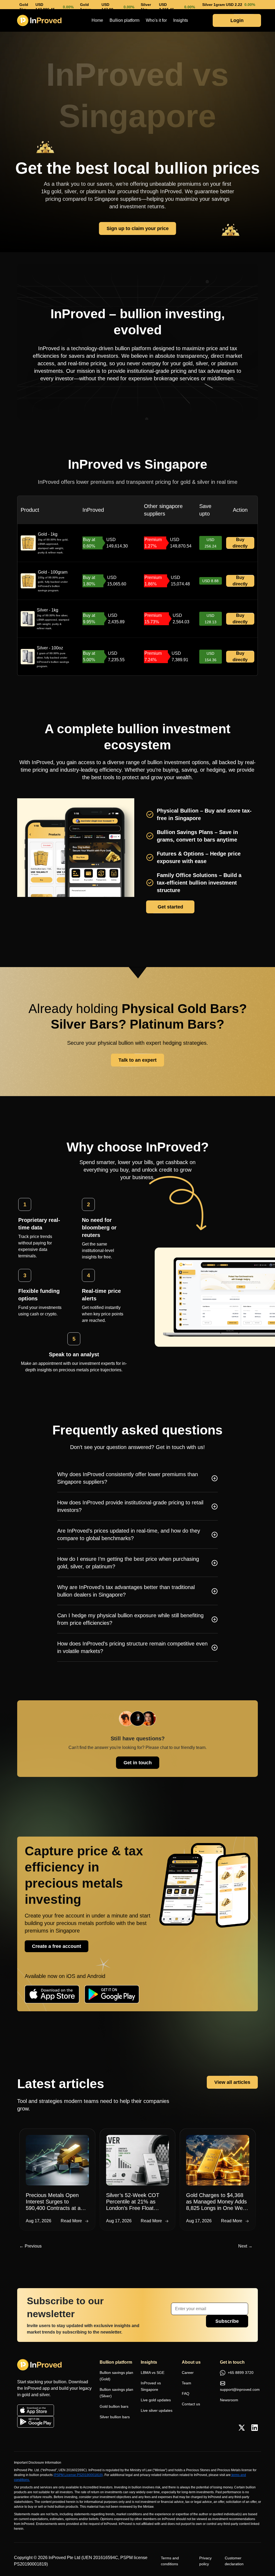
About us (191, 2362)
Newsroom (229, 2400)
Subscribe (227, 2321)
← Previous (30, 2246)
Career (188, 2373)
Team (187, 2383)
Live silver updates (157, 2410)
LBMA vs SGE (153, 2373)
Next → (245, 2246)
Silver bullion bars (115, 2417)
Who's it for (156, 20)
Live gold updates (156, 2400)
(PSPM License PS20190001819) (78, 2475)
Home (97, 20)
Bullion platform (124, 20)
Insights (181, 20)
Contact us (191, 2404)
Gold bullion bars (114, 2406)
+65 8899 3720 (240, 2373)
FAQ (186, 2393)
